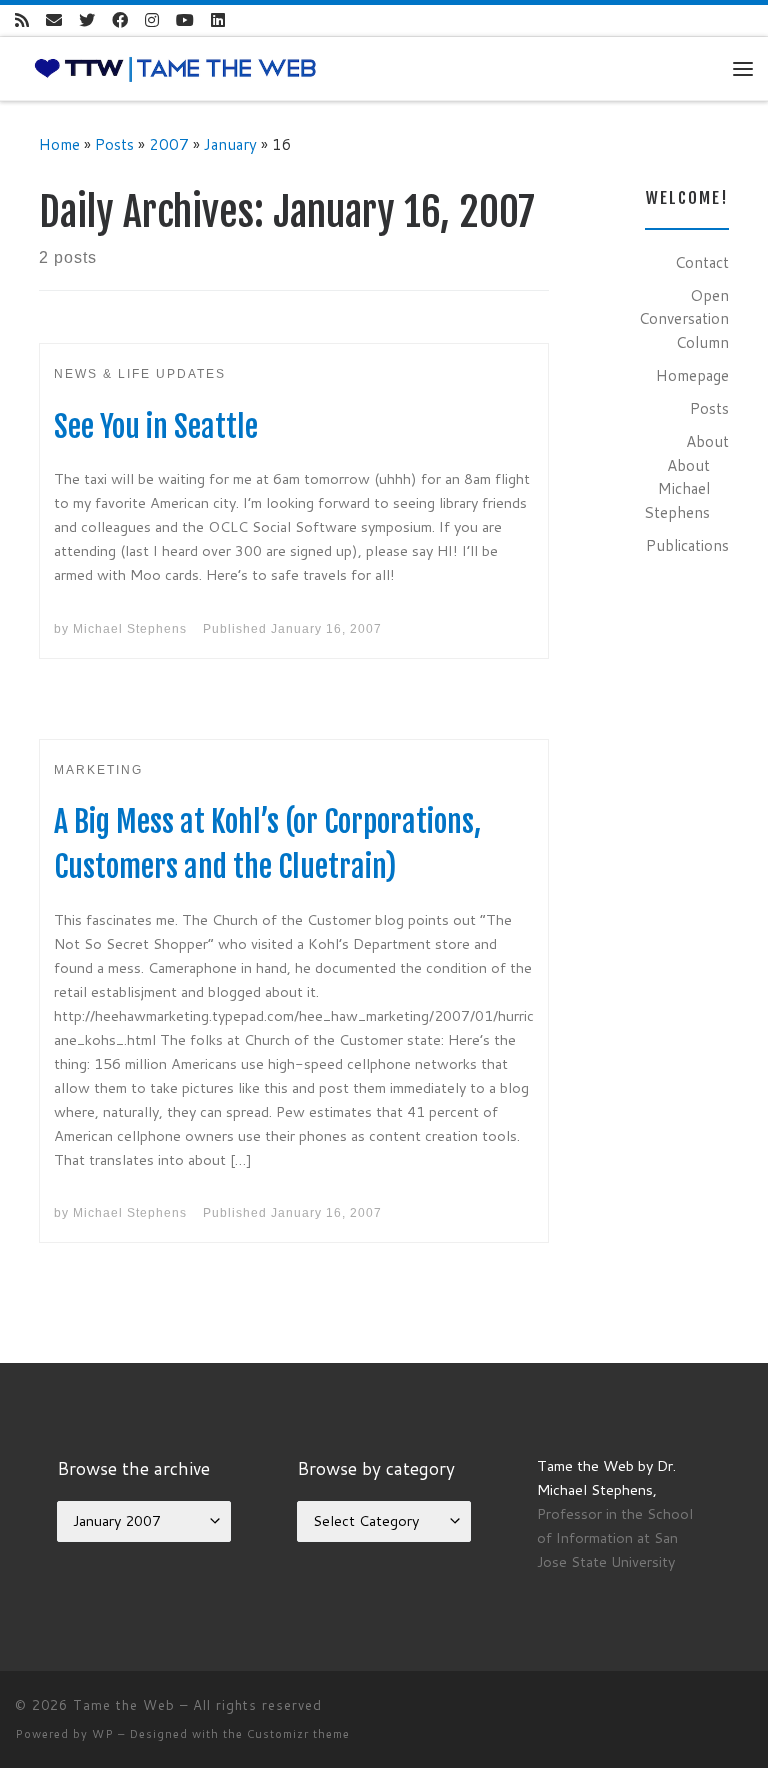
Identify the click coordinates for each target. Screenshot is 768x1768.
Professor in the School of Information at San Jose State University (615, 1537)
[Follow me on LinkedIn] (218, 20)
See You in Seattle (156, 426)
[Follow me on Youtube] (185, 20)
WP (103, 1734)
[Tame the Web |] (175, 67)
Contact (702, 262)
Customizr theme (298, 1734)
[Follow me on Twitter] (87, 20)
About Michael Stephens (677, 488)
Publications (687, 545)
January (230, 144)
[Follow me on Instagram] (152, 20)
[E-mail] (54, 20)
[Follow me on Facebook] (120, 20)
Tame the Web (124, 1705)
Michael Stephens (130, 629)
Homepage (692, 375)
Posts (114, 144)
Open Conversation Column (684, 318)
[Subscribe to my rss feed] (22, 20)
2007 (169, 144)
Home (59, 144)
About (707, 441)
